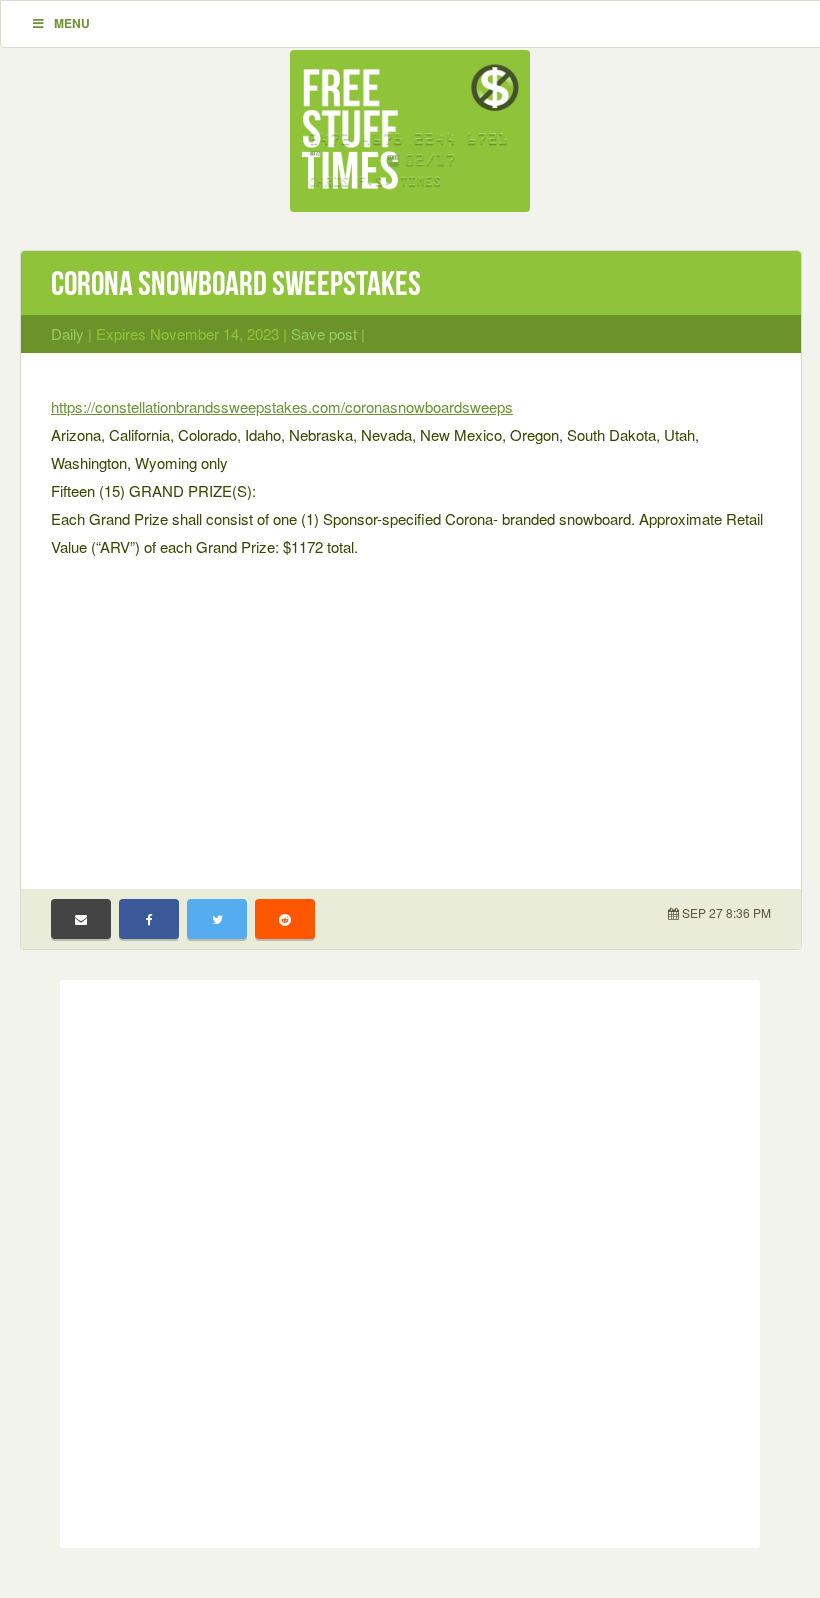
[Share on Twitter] (217, 919)
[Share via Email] (81, 919)
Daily (67, 333)
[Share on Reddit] (285, 919)
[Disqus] (410, 1260)
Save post (324, 333)
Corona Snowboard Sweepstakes (236, 283)
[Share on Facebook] (149, 919)
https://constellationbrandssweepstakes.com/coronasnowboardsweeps (282, 406)
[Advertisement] (411, 711)
